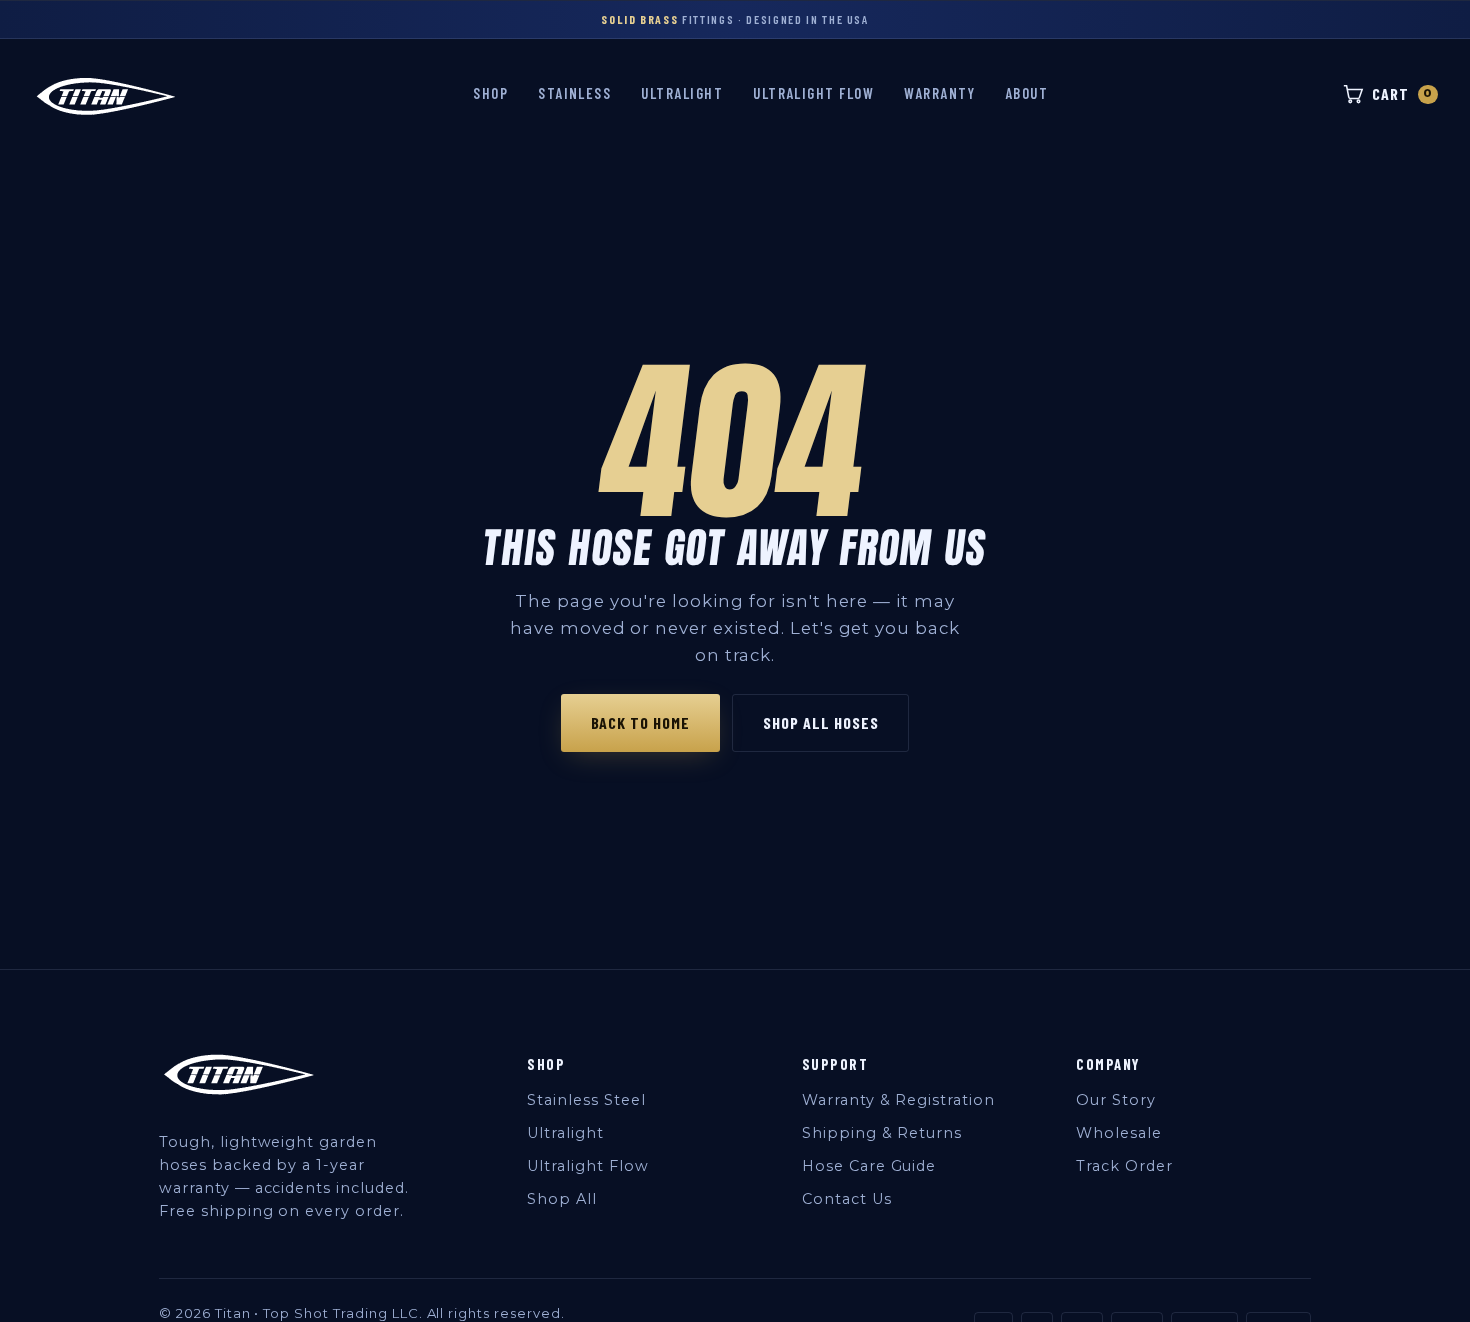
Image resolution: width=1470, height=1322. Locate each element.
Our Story (1116, 1100)
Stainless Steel (586, 1100)
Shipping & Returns (882, 1133)
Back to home (641, 722)
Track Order (1124, 1166)
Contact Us (847, 1199)
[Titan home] (106, 94)
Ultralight (682, 93)
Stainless (574, 93)
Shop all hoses (820, 722)
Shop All (562, 1199)
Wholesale (1119, 1133)
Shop (490, 93)
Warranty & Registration (898, 1100)
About (1026, 93)
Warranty (939, 93)
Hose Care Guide (869, 1166)
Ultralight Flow (813, 93)
